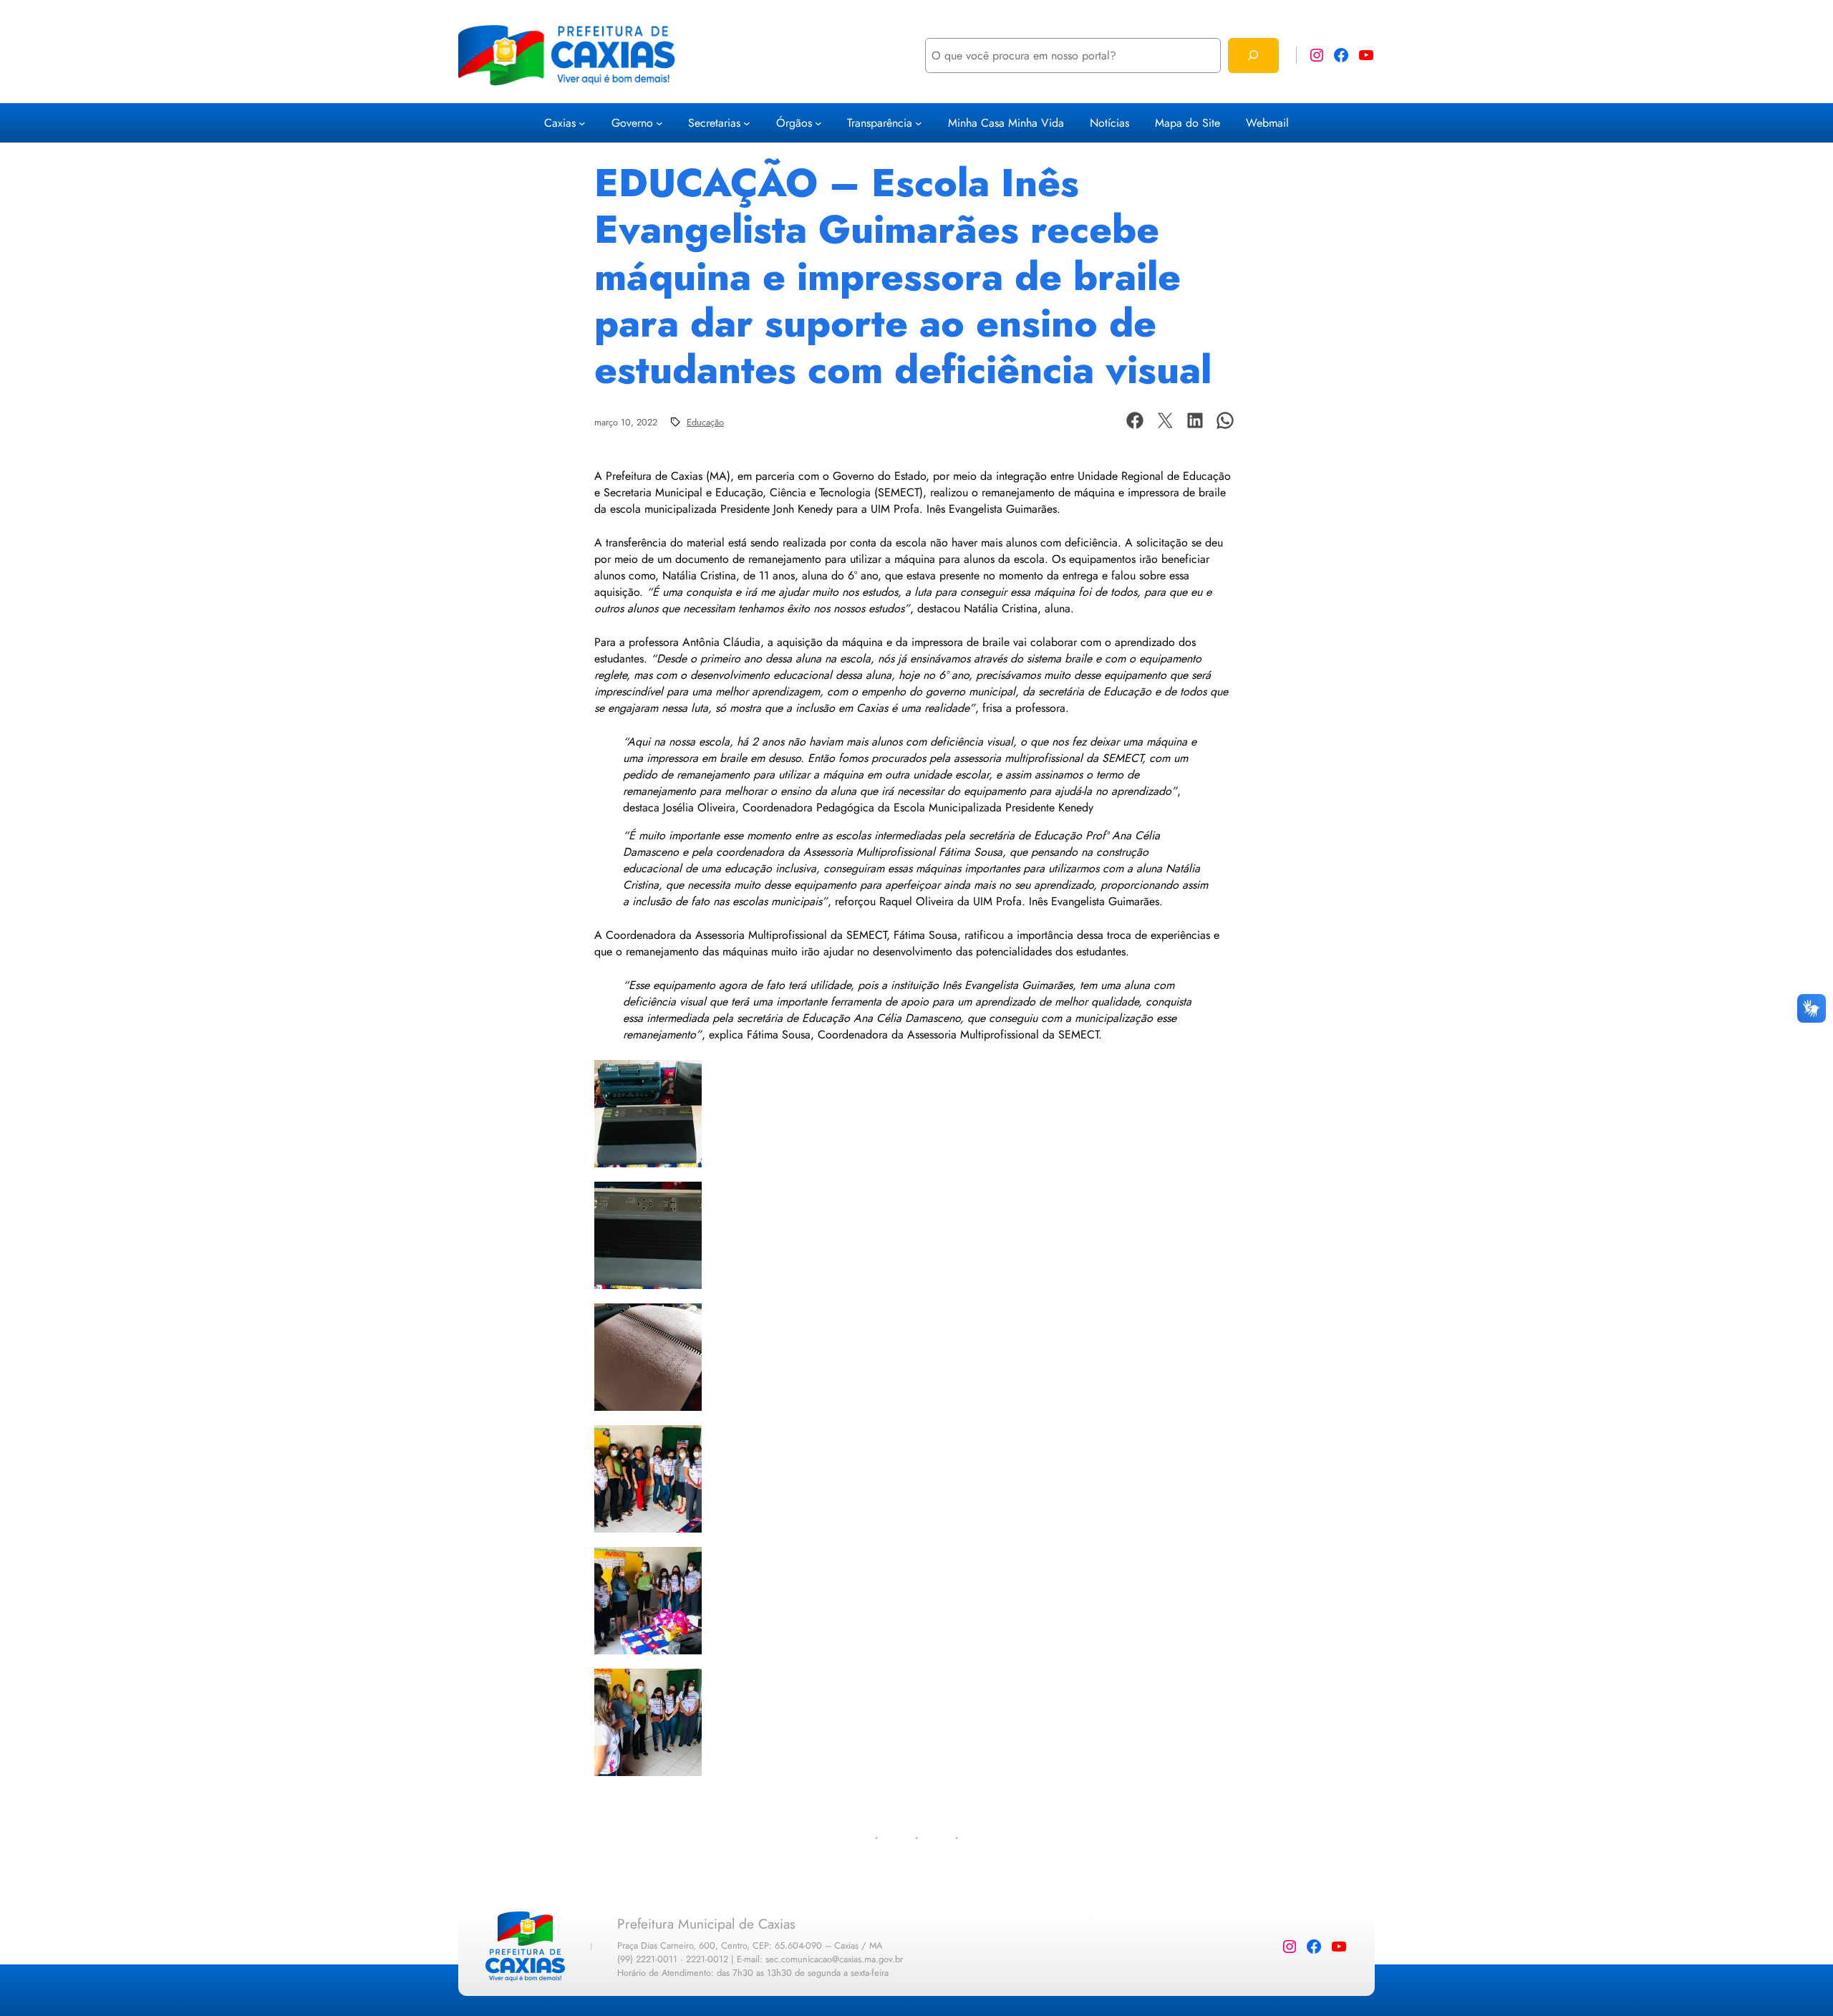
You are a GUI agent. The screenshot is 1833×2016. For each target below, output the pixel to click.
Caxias (560, 123)
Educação (705, 422)
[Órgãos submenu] (818, 123)
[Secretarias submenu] (747, 123)
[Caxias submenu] (582, 123)
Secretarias (714, 123)
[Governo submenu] (659, 123)
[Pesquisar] (1253, 56)
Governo (632, 123)
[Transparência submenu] (919, 123)
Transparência (880, 123)
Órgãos (794, 123)
